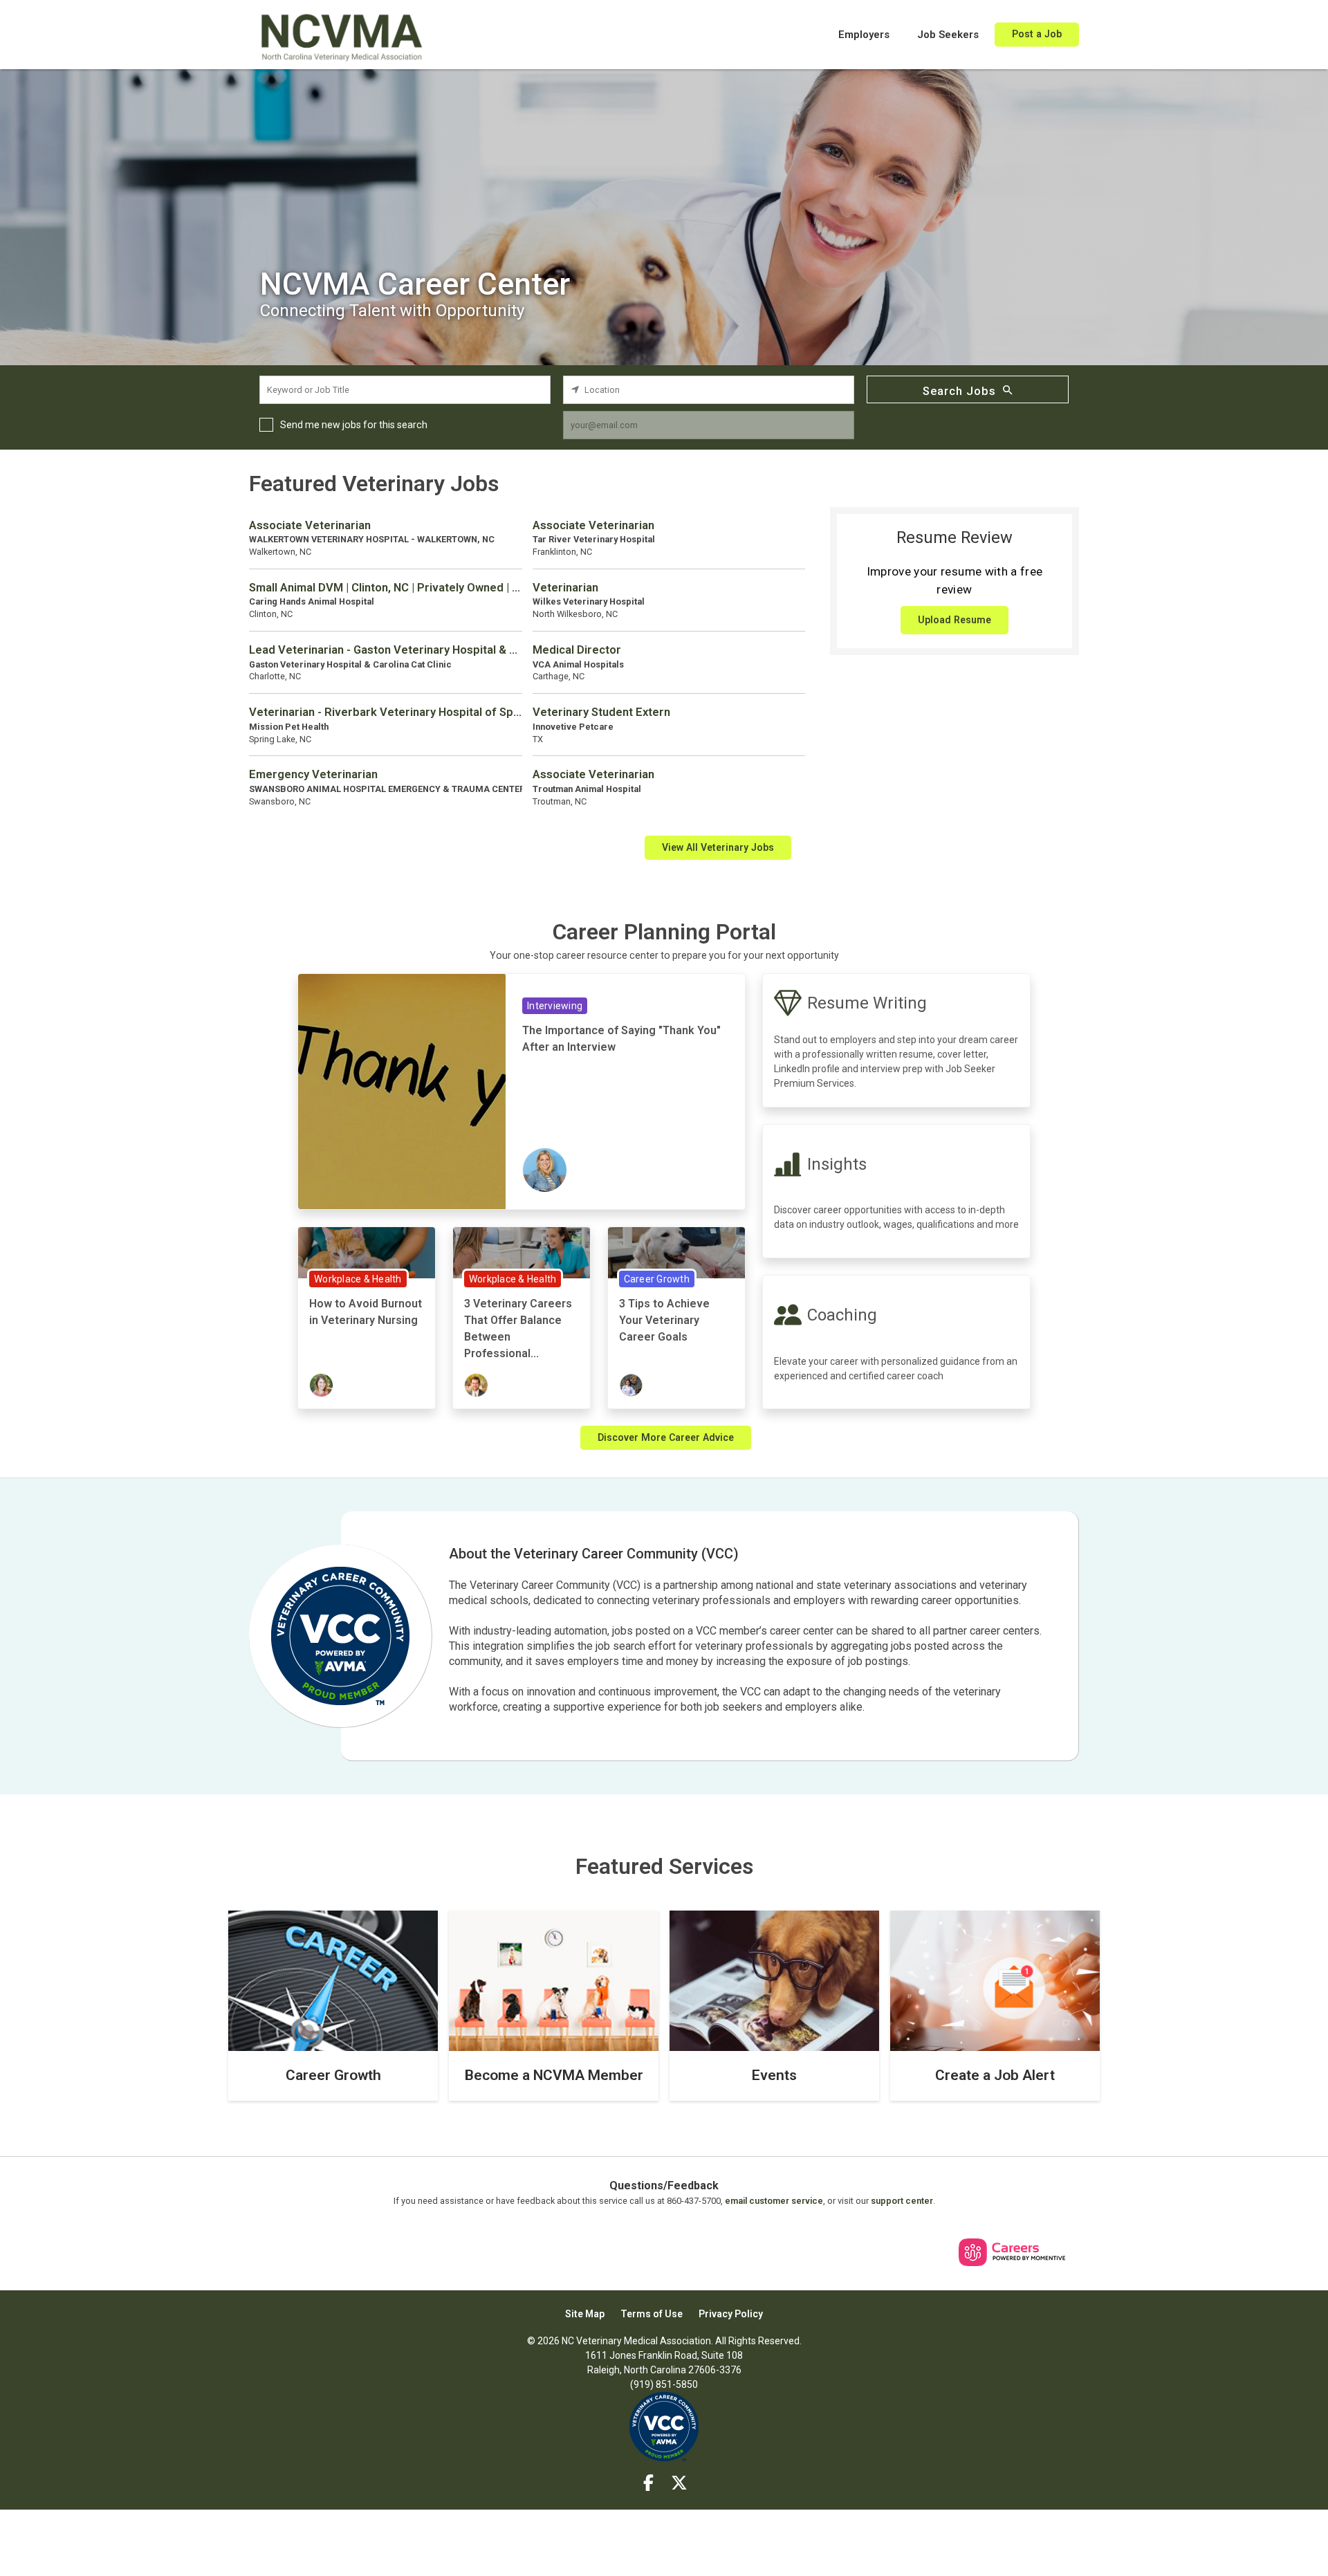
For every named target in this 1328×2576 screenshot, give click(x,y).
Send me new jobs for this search (354, 425)
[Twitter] (680, 2483)
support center (902, 2201)
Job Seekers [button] (948, 35)
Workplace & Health (358, 1279)
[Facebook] (649, 2483)
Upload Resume (954, 620)
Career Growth (657, 1279)
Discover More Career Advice (666, 1437)
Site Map (585, 2314)
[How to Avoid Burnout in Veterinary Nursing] (367, 1252)
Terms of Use (652, 2314)
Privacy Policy (731, 2314)
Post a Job (1037, 34)
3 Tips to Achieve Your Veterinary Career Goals (664, 1320)
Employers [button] (864, 35)
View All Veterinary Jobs (718, 847)
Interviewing (555, 1006)
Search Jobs (959, 391)
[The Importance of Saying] (402, 1091)
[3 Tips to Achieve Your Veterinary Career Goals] (676, 1252)
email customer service (774, 2201)
